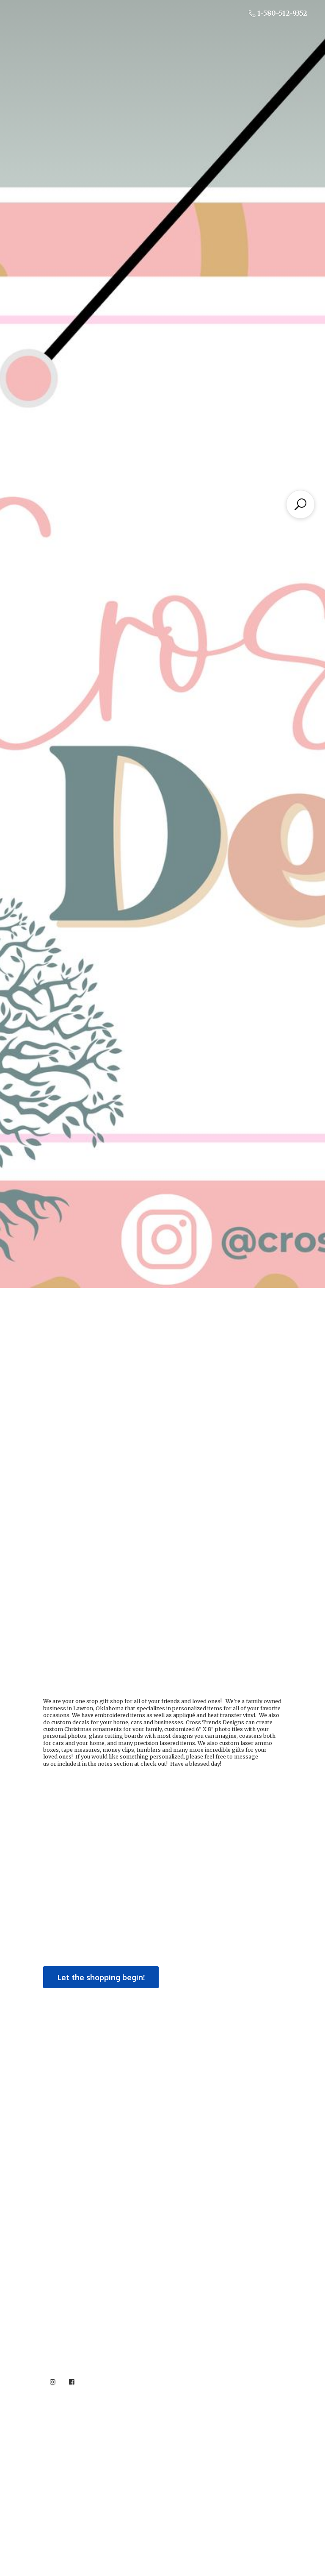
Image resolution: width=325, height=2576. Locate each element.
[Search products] (300, 504)
